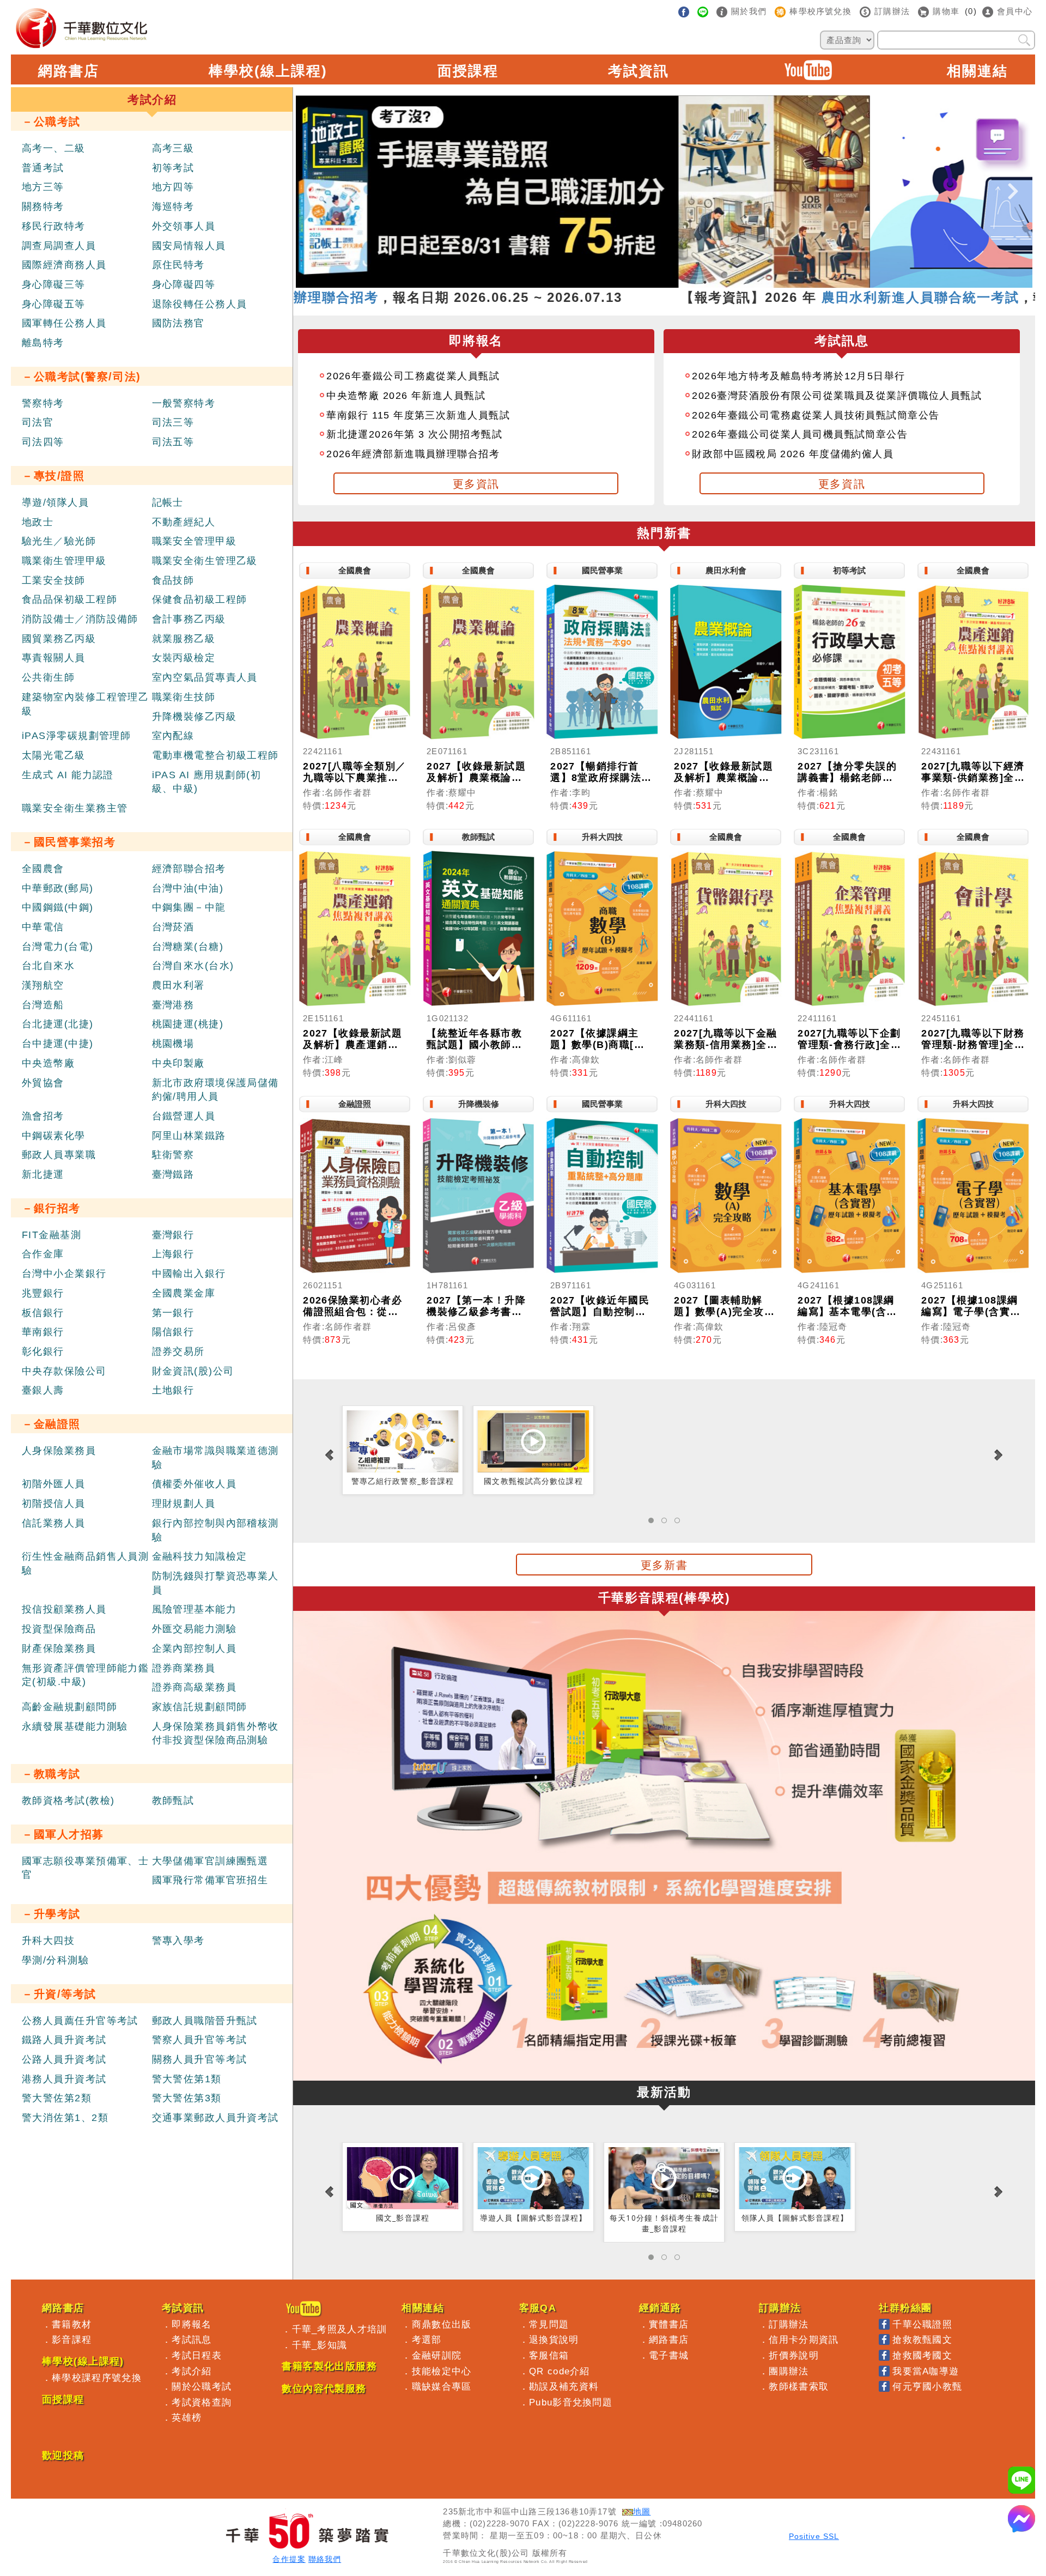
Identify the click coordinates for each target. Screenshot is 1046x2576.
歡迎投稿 (63, 2456)
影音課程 (72, 2339)
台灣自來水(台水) (193, 966)
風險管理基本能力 (194, 1609)
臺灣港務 (173, 1005)
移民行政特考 (54, 226)
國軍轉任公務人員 (64, 323)
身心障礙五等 (54, 304)
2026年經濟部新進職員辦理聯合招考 (413, 454)
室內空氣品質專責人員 (205, 677)
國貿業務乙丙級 (59, 639)
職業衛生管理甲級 (64, 561)
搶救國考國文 (922, 2355)
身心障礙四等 (184, 284)
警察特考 (43, 403)
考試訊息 (191, 2339)
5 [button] (689, 282)
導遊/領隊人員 (55, 502)
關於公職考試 (202, 2386)
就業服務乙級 (184, 639)
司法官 (38, 422)
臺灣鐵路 (173, 1174)
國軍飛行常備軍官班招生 (210, 1880)
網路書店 (69, 71)
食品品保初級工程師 (69, 599)
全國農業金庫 (184, 1293)
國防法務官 (178, 323)
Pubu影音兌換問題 (571, 2402)
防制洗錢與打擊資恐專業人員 (215, 1583)
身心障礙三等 (54, 284)
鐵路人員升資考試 (64, 2040)
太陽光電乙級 (54, 755)
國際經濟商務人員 (64, 265)
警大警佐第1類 (187, 2079)
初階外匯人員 (54, 1484)
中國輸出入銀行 (189, 1274)
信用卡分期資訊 (804, 2339)
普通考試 (43, 168)
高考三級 (173, 148)
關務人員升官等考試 (200, 2059)
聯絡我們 (325, 2559)
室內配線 (173, 736)
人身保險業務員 (59, 1451)
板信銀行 (43, 1313)
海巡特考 (173, 207)
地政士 (38, 522)
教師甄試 (173, 1801)
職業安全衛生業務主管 (75, 808)
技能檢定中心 (442, 2371)
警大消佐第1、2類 (65, 2118)
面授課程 (468, 71)
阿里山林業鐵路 (189, 1136)
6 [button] (705, 282)
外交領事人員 (184, 226)
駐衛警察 (173, 1155)
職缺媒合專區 (442, 2386)
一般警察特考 (184, 403)
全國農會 (43, 869)
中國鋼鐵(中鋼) (58, 907)
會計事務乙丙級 (189, 619)
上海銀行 (173, 1254)
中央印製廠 (178, 1063)
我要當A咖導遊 (926, 2371)
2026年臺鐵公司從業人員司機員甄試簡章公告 (800, 434)
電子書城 (669, 2355)
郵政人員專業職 (59, 1155)
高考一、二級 (54, 148)
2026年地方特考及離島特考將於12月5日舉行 (798, 376)
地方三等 (43, 187)
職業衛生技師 (184, 697)
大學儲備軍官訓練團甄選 (210, 1861)
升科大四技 (48, 1941)
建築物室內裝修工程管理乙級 (85, 704)
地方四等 (173, 187)
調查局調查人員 (59, 246)
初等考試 (173, 168)
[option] (664, 192)
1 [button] (623, 282)
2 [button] (640, 282)
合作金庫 (43, 1254)
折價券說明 (794, 2355)
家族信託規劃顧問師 (200, 1707)
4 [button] (672, 282)
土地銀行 (173, 1390)
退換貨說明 (554, 2339)
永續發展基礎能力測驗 (75, 1726)
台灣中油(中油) (188, 888)
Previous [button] (315, 182)
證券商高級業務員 (194, 1687)
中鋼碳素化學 (54, 1136)
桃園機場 (173, 1044)
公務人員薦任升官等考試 (80, 2021)
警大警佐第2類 (57, 2098)
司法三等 (173, 422)
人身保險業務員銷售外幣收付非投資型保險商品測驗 (215, 1734)
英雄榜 (187, 2417)
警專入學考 (178, 1941)
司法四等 (43, 442)
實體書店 (669, 2324)
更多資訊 (476, 484)
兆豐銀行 (43, 1293)
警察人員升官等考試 (200, 2040)
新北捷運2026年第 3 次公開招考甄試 (414, 434)
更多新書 (664, 1565)
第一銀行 (173, 1313)
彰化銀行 (43, 1351)
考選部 (427, 2339)
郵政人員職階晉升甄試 (205, 2021)
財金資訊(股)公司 (193, 1371)
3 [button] (656, 282)
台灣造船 (43, 1005)
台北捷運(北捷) (58, 1024)
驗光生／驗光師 (59, 541)
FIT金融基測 (51, 1235)
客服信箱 (549, 2355)
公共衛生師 (48, 677)
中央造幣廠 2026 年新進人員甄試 (406, 396)
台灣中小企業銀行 (64, 1274)
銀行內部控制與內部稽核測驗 (215, 1530)
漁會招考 (43, 1116)
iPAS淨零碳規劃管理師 (76, 736)
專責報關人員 (54, 658)
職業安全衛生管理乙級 (205, 561)
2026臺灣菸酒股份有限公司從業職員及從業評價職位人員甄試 (837, 396)
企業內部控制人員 (194, 1648)
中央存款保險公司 (64, 1371)
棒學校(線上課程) (268, 71)
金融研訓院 (437, 2355)
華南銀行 (43, 1332)
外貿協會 (43, 1083)
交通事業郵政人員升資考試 (215, 2118)
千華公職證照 (922, 2324)
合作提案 (289, 2559)
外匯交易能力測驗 (194, 1629)
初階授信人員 (54, 1504)
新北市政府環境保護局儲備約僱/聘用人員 (215, 1090)
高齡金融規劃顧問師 (69, 1707)
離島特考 (43, 343)
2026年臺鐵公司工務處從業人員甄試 (413, 376)
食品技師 (173, 580)
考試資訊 (638, 71)
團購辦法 (789, 2371)
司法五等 (173, 442)
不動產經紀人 (184, 522)
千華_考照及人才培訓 (340, 2329)
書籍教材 (72, 2324)
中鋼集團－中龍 (189, 907)
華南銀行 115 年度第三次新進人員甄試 (418, 415)
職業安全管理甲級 (194, 541)
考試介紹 (191, 2371)
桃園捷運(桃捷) (188, 1024)
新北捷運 (43, 1174)
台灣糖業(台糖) (188, 947)
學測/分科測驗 (55, 1960)
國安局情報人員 (189, 246)
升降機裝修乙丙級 (194, 717)
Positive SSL (814, 2536)
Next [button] (1013, 182)
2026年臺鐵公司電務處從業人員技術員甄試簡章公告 (816, 415)
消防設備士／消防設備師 (80, 619)
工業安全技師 (54, 580)
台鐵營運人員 (184, 1116)
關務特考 (43, 207)
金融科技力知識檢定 (200, 1556)
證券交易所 (178, 1351)
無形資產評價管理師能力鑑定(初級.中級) (85, 1675)
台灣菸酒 (173, 927)
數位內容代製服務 (324, 2389)
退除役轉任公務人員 (200, 304)
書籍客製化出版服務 (329, 2366)
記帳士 (168, 502)
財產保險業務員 (59, 1648)
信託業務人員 (54, 1523)
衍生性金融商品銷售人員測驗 (85, 1563)
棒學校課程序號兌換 (97, 2378)
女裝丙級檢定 (184, 658)
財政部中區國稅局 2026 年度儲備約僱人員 (793, 454)
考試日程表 (197, 2355)
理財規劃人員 (184, 1504)
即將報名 (191, 2324)
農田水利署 (178, 985)
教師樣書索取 (799, 2386)
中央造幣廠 (48, 1063)
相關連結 (977, 71)
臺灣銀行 (173, 1235)
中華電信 (43, 927)
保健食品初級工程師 (200, 599)
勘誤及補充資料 (564, 2386)
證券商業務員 (184, 1668)
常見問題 (549, 2324)
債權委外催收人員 (194, 1484)
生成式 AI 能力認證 (68, 775)
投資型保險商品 (59, 1629)
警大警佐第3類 (187, 2098)
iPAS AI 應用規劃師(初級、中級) (207, 782)
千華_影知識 (320, 2345)
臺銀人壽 (43, 1390)
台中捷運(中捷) (58, 1044)
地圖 (642, 2512)
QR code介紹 (560, 2371)
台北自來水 (48, 966)
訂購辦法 (789, 2324)
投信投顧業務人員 (64, 1609)
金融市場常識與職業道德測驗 (215, 1458)
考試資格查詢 (202, 2402)
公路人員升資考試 (64, 2059)
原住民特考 (178, 265)
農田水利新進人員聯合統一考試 (796, 297)
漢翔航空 (43, 985)
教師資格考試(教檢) (68, 1801)
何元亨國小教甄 (927, 2386)
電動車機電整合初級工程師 (215, 755)
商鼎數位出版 (442, 2324)
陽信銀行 (173, 1332)
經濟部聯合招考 (189, 869)
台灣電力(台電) (58, 947)
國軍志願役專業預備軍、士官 (85, 1868)
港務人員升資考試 (64, 2079)
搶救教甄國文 (922, 2339)
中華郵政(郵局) (58, 888)
